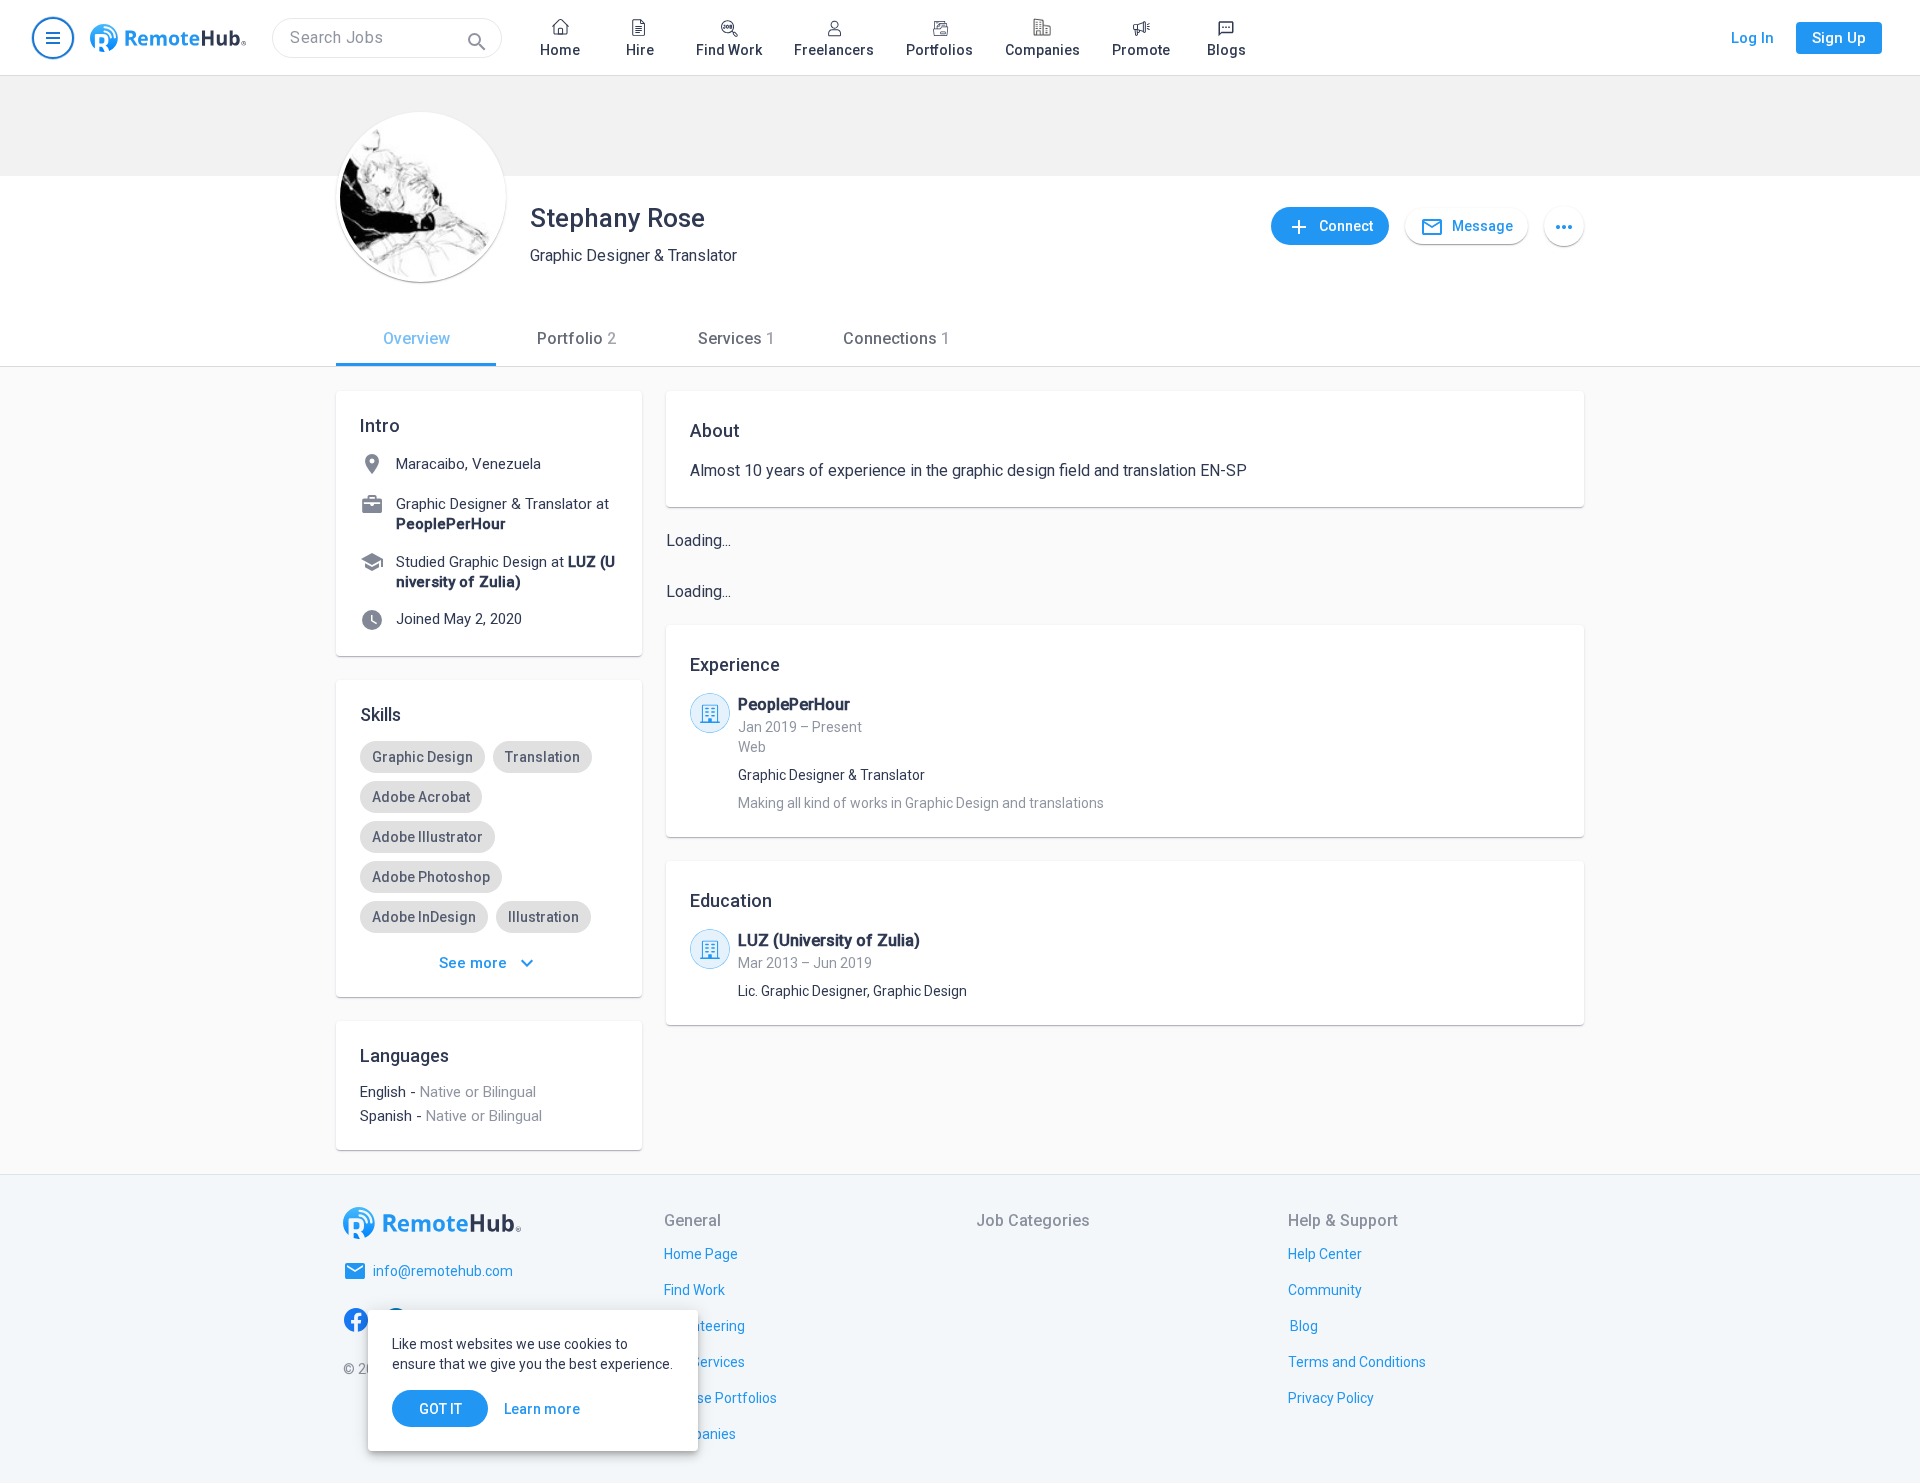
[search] (387, 38)
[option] (422, 757)
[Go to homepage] (168, 38)
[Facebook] (356, 1319)
